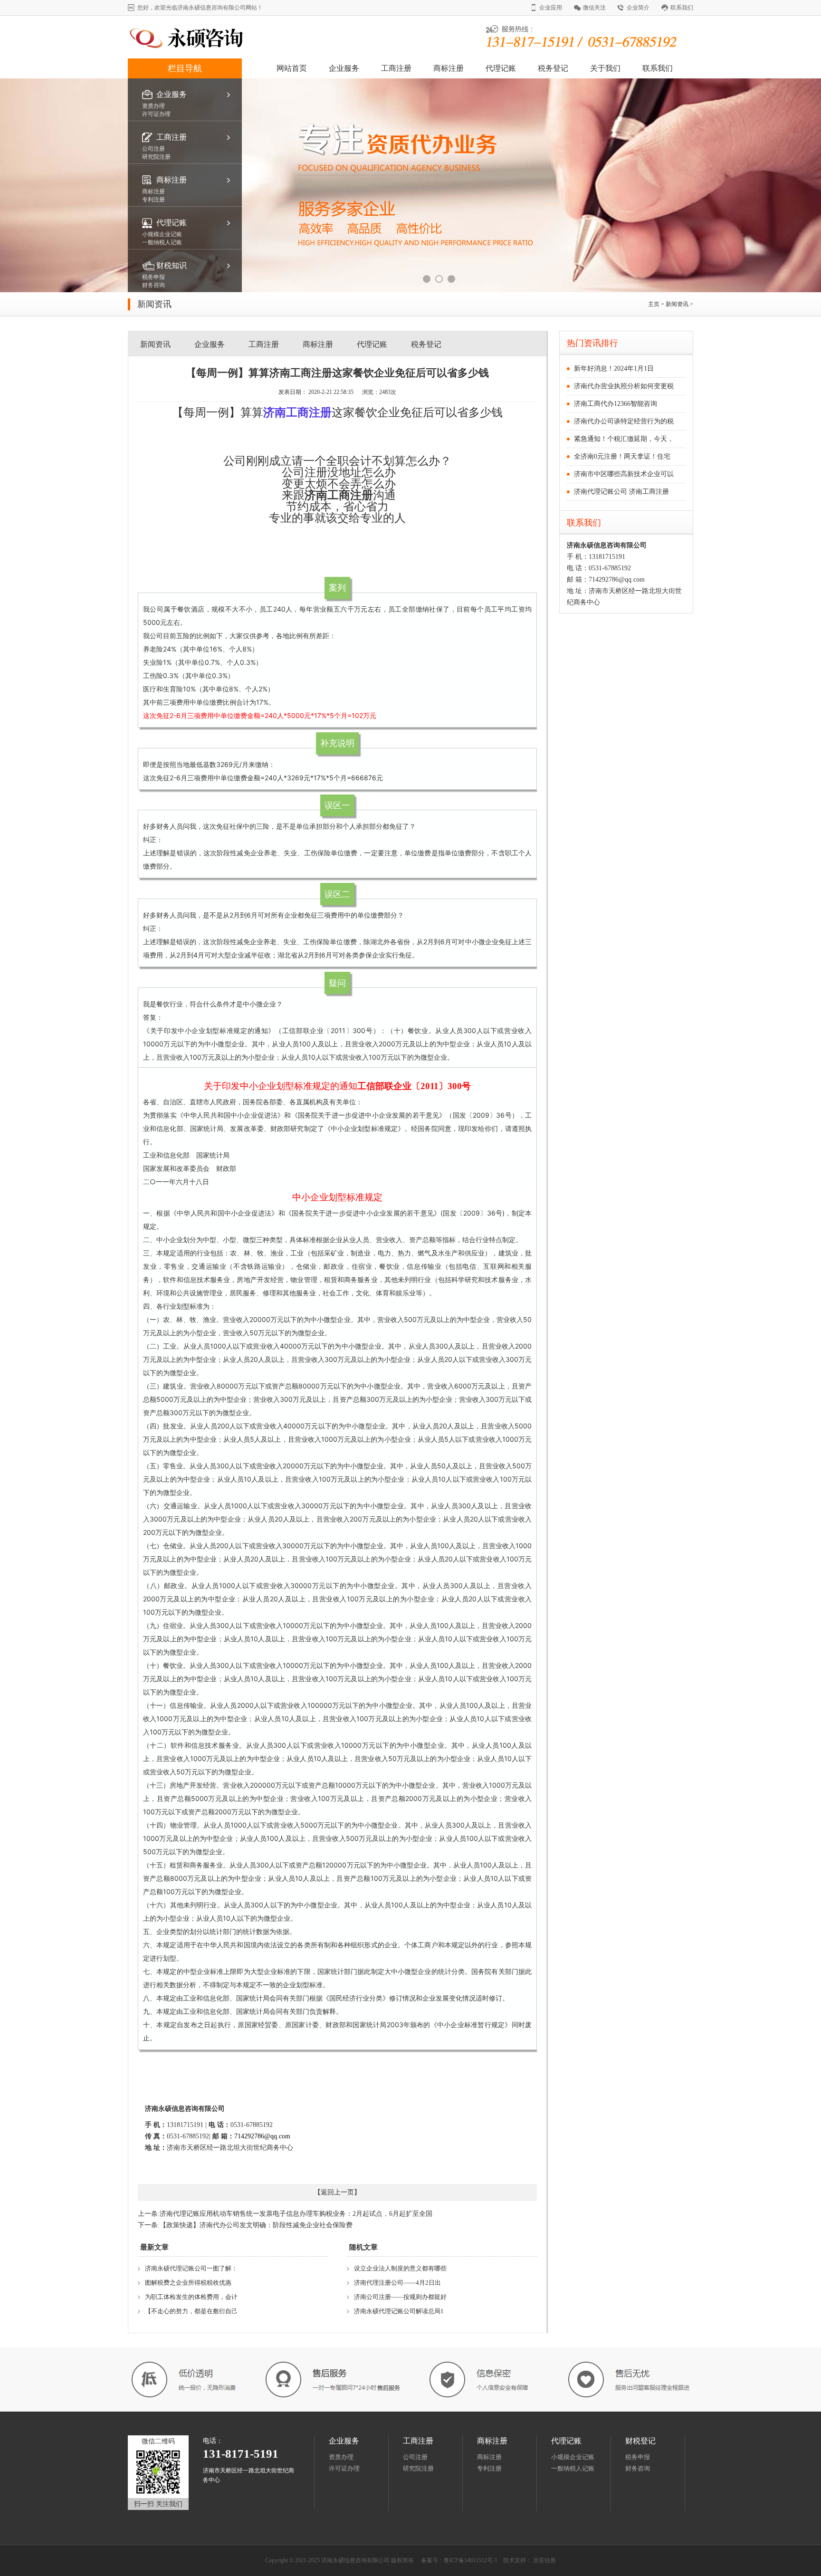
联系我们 (682, 8)
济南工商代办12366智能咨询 (616, 404)
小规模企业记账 (573, 2457)
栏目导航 (185, 68)
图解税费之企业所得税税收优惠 (188, 2283)
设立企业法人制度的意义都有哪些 (400, 2268)
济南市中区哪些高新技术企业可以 (624, 474)
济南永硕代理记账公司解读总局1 (399, 2311)
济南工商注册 (339, 495)
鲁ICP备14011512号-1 (471, 2560)
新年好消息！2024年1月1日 (614, 369)
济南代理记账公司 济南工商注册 (621, 492)
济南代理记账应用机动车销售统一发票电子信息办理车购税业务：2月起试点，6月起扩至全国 (296, 2214)
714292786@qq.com (262, 2136)
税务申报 (638, 2457)
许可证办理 (344, 2468)
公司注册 (415, 2457)
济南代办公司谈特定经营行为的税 (624, 421)
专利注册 (489, 2468)
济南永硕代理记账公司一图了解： (191, 2268)
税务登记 (553, 68)
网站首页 (292, 68)
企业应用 (551, 8)
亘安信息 (544, 2560)
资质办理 (341, 2457)
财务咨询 (638, 2468)
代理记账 (501, 68)
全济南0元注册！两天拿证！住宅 (622, 456)
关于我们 (605, 68)
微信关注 (594, 8)
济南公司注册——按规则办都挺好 (400, 2297)
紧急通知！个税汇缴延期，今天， (624, 439)
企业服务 (344, 68)
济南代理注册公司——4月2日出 (397, 2283)
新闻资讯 (678, 304)
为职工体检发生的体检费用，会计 (191, 2297)
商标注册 (449, 68)
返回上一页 (337, 2192)
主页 (654, 304)
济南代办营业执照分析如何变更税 (624, 386)
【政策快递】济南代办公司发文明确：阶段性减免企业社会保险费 (256, 2225)
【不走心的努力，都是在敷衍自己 (191, 2311)
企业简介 (638, 8)
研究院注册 (418, 2468)
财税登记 (640, 2441)
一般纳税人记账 (573, 2468)
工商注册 (396, 68)
